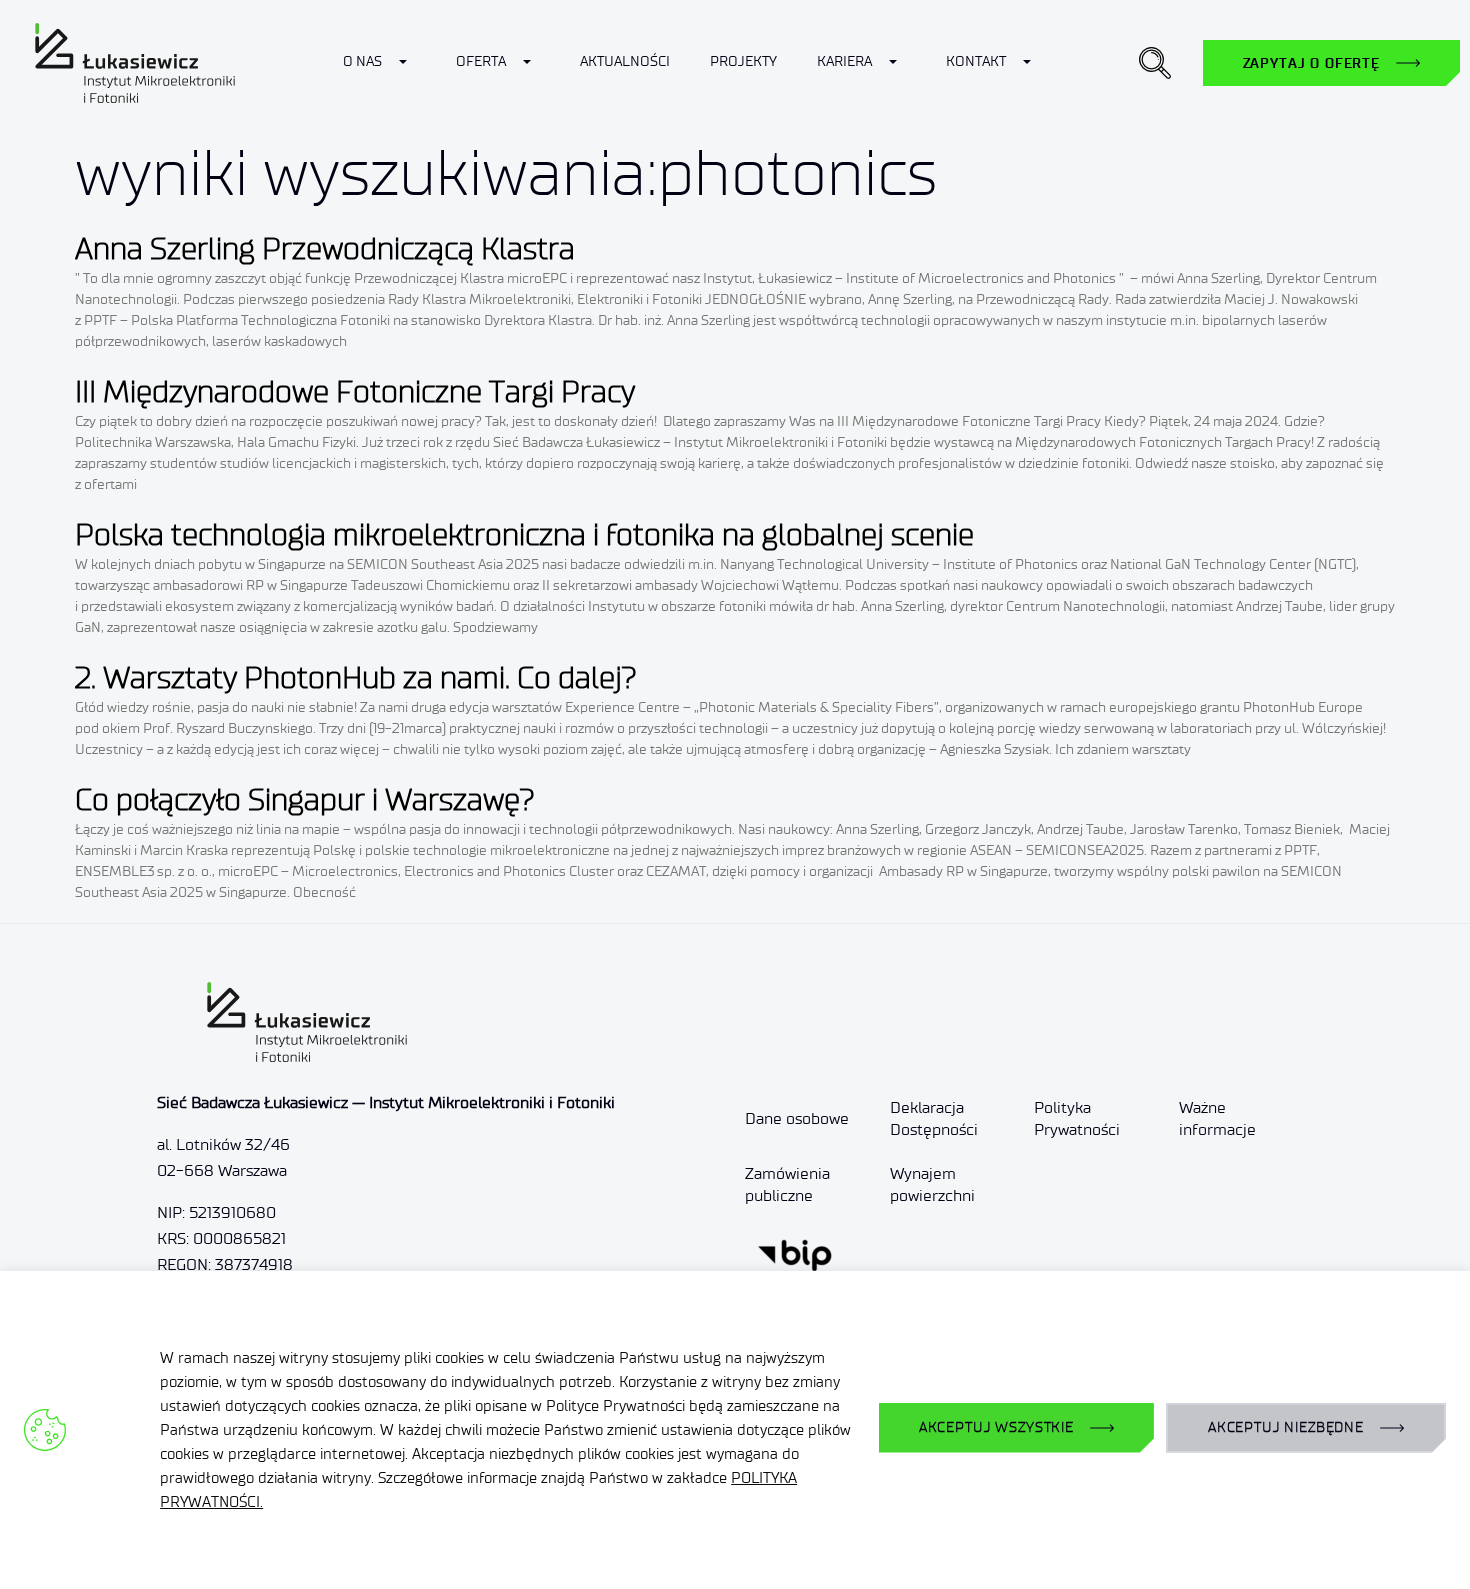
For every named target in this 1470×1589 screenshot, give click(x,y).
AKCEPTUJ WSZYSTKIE (996, 1427)
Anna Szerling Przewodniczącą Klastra (325, 248)
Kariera (844, 61)
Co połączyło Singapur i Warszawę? (305, 799)
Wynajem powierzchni (932, 1184)
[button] (1155, 63)
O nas (362, 61)
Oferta (481, 61)
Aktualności (625, 61)
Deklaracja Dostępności (934, 1118)
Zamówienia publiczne (787, 1184)
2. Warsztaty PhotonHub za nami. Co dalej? (356, 677)
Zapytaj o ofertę (1311, 63)
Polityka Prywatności (1077, 1118)
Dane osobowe (797, 1118)
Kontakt (976, 61)
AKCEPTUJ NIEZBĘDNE (1286, 1427)
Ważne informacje (1217, 1118)
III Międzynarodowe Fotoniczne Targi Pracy (355, 391)
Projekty (743, 61)
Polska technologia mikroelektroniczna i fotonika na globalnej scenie (524, 534)
